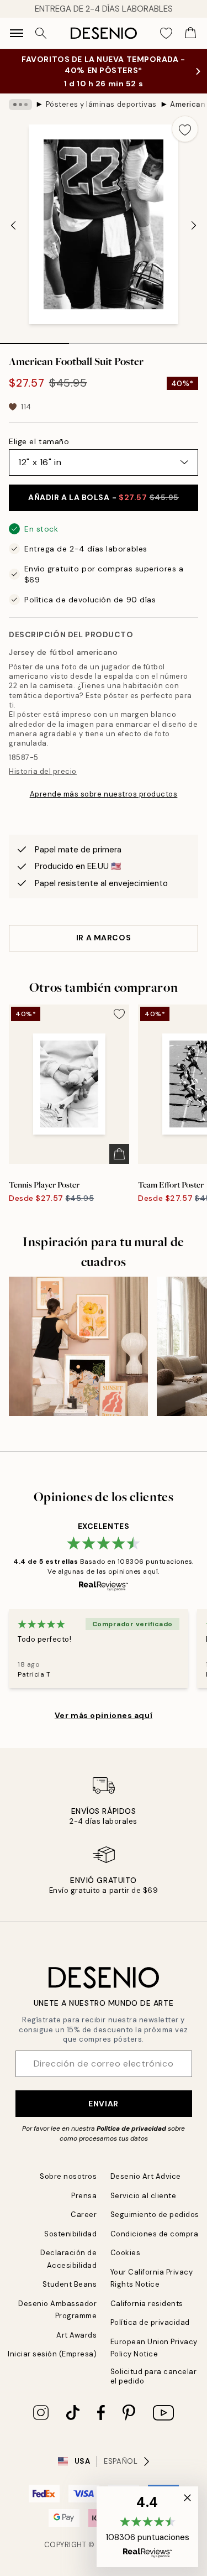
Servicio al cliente (144, 2196)
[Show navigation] (17, 33)
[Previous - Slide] (13, 226)
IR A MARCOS (104, 938)
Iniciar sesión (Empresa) (52, 2354)
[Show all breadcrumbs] (20, 105)
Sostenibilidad (70, 2234)
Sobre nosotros (68, 2176)
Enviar (103, 2104)
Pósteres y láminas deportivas (101, 104)
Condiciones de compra (155, 2234)
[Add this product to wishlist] (185, 129)
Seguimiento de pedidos (155, 2215)
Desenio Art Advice (146, 2176)
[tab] (34, 340)
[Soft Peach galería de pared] (78, 1346)
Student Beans (70, 2284)
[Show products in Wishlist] (166, 33)
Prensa (84, 2196)
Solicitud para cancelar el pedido (154, 2376)
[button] (147, 2527)
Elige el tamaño (39, 441)
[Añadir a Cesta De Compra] (119, 1154)
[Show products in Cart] (190, 33)
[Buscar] (41, 33)
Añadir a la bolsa (104, 497)
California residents (147, 2304)
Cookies (126, 2253)
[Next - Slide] (194, 226)
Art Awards (76, 2335)
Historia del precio (43, 771)
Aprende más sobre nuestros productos (104, 794)
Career (84, 2215)
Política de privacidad (131, 2129)
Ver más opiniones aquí (104, 1715)
